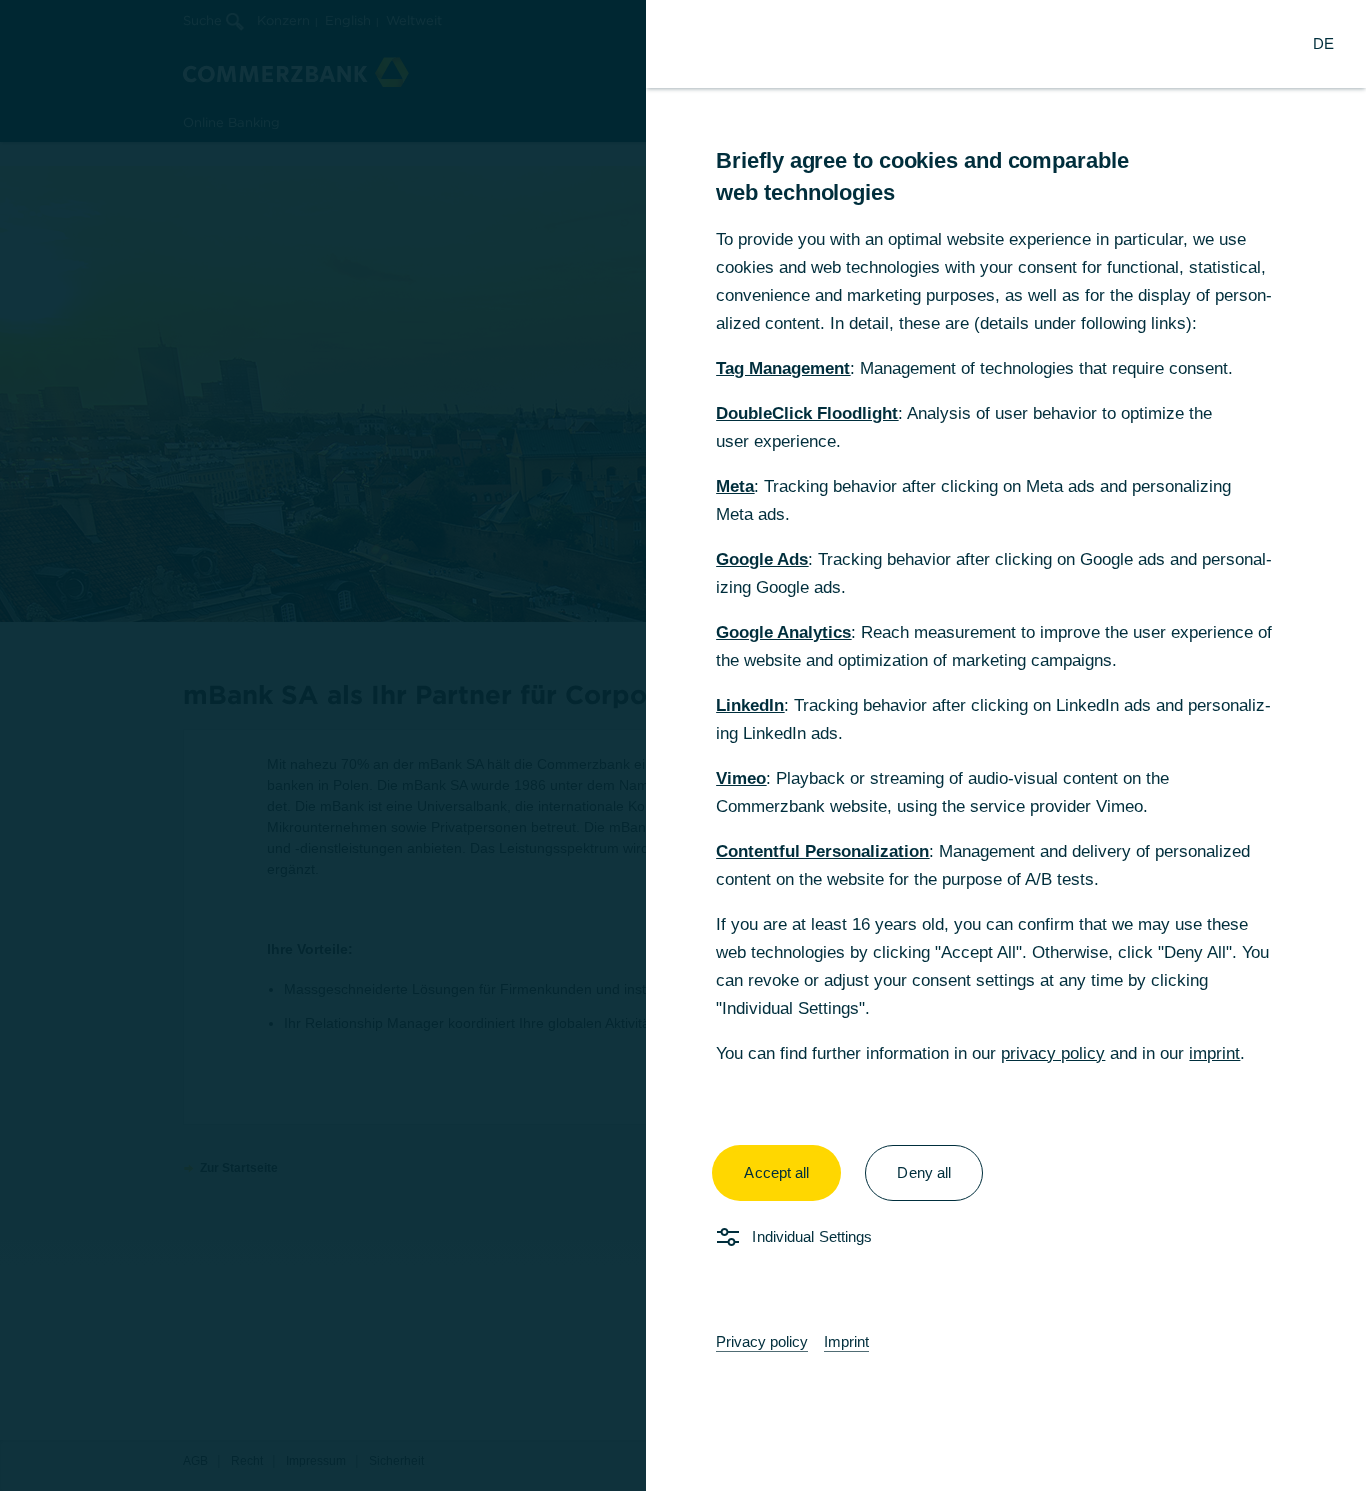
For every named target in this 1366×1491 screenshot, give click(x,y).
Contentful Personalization (822, 851)
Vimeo (741, 778)
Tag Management (783, 368)
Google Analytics (783, 632)
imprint (1214, 1053)
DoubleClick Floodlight (807, 413)
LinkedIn (750, 705)
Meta (735, 486)
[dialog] (683, 745)
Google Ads (762, 559)
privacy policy (1053, 1053)
